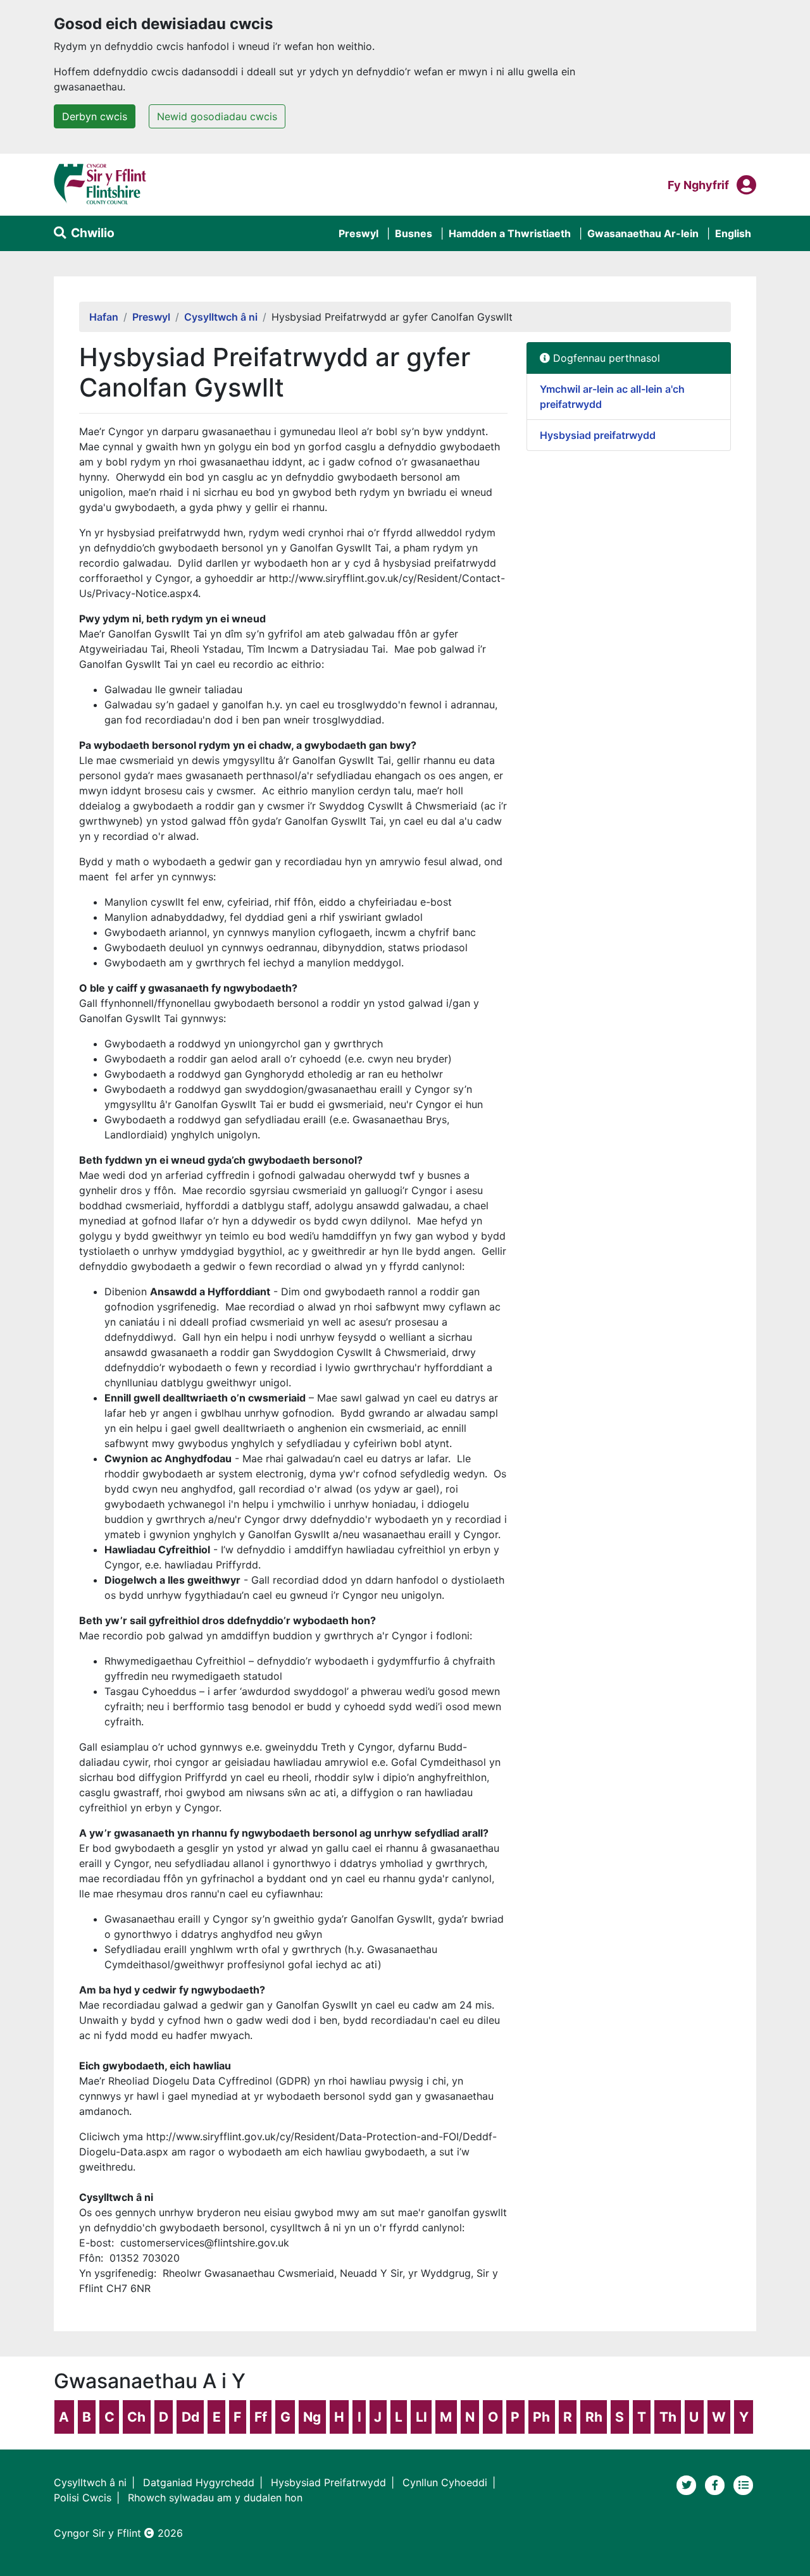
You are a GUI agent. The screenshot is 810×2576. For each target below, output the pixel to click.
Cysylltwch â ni (221, 317)
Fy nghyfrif (698, 185)
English (733, 233)
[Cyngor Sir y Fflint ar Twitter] (688, 2484)
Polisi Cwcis (83, 2498)
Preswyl (358, 233)
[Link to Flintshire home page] (100, 183)
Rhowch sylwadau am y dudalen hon (215, 2498)
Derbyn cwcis (95, 116)
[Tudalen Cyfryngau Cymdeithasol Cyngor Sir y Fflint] (717, 2484)
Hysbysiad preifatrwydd (598, 435)
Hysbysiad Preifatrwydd (328, 2482)
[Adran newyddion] (744, 2484)
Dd (190, 2417)
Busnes (414, 233)
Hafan (104, 317)
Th (668, 2417)
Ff (261, 2417)
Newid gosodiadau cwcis (217, 116)
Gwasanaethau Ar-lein (643, 233)
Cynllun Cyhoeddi (445, 2482)
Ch (136, 2417)
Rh (594, 2417)
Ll (421, 2417)
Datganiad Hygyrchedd (199, 2482)
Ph (541, 2417)
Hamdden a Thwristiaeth (510, 233)
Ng (312, 2417)
